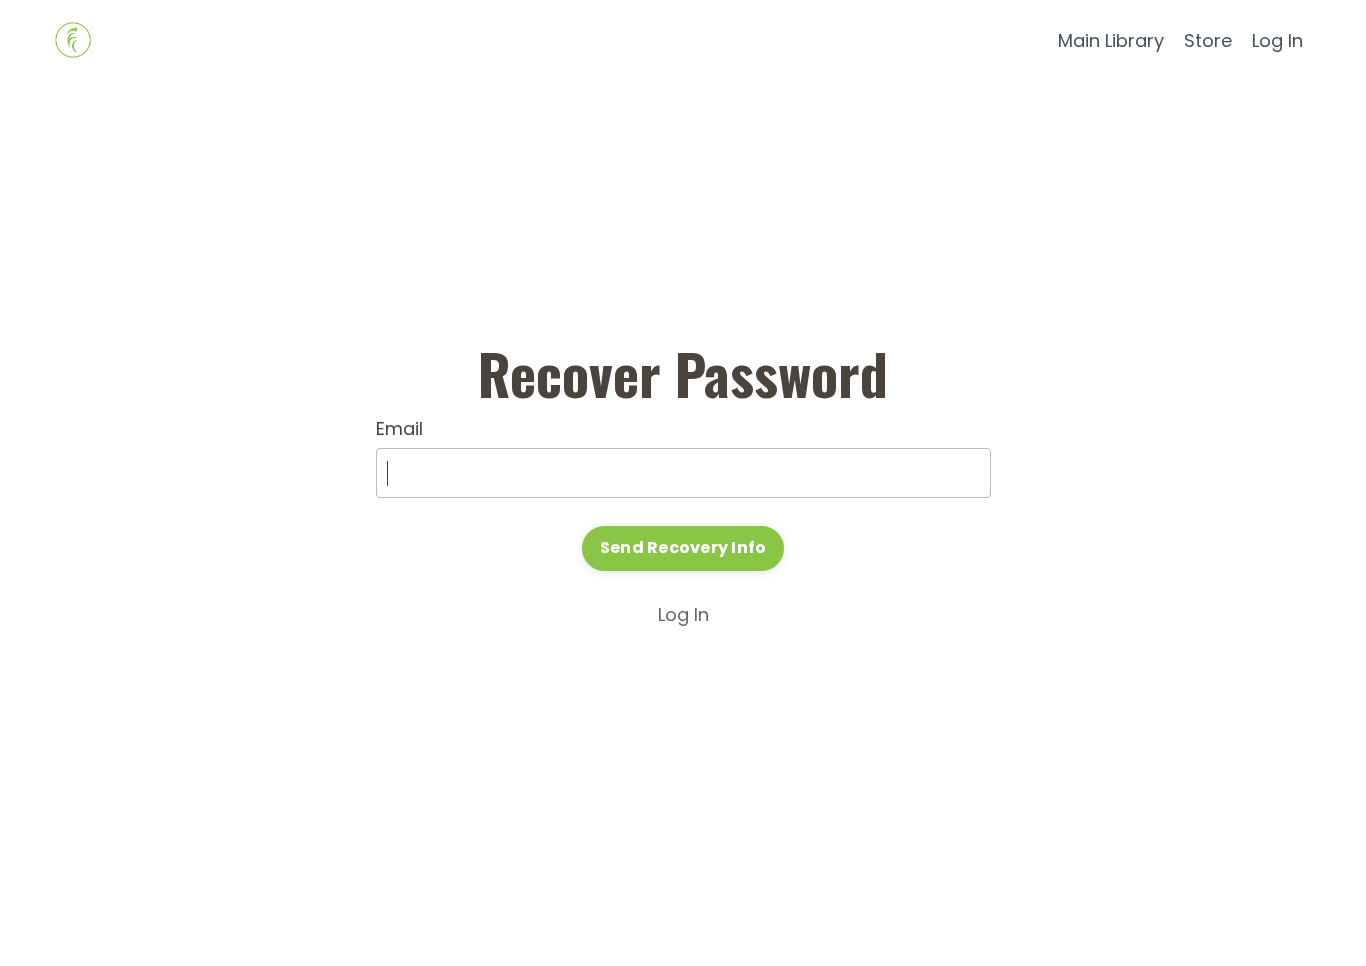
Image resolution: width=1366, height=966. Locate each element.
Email (399, 428)
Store (1208, 40)
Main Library (1111, 40)
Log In (1277, 40)
